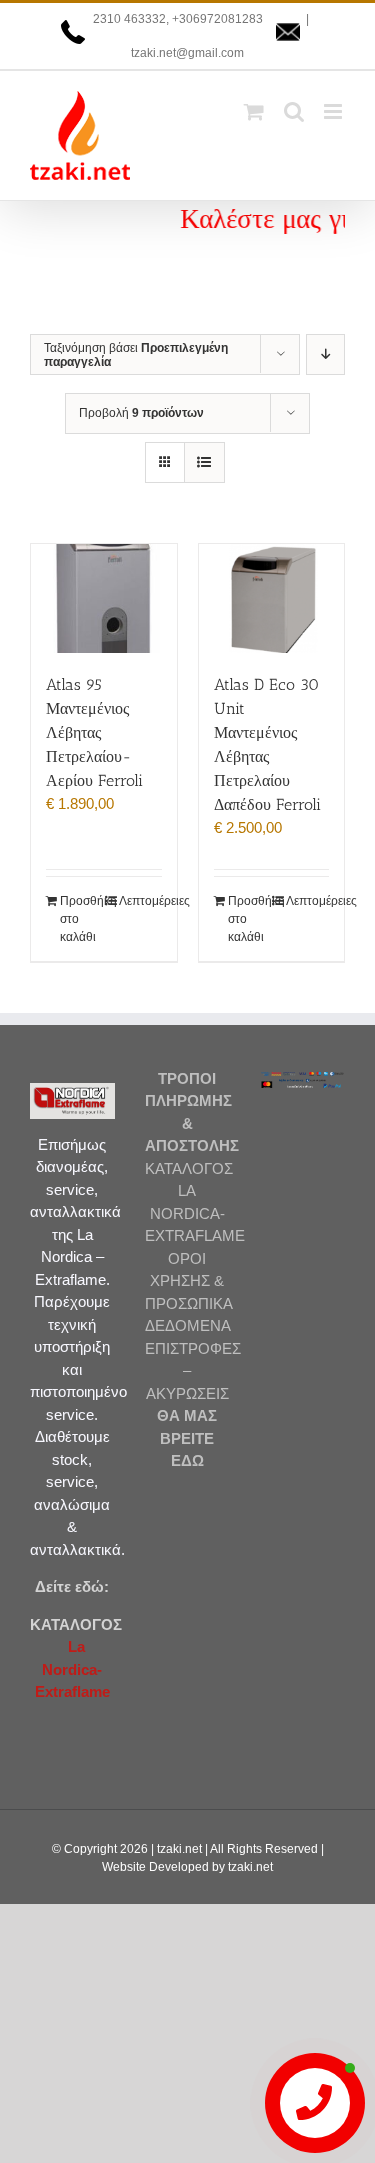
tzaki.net (179, 1849)
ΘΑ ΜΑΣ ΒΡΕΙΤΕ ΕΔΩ (187, 1438)
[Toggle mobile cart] (254, 111)
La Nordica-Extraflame (72, 1669)
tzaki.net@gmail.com (187, 53)
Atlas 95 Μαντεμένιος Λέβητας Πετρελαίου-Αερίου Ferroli (94, 732)
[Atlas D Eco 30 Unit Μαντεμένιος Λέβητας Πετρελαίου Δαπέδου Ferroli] (272, 598)
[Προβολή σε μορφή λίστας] (204, 462)
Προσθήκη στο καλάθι (81, 919)
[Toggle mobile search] (294, 111)
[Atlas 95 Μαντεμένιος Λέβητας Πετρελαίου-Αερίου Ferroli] (104, 598)
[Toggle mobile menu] (334, 111)
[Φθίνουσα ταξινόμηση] (325, 354)
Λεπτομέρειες (140, 901)
